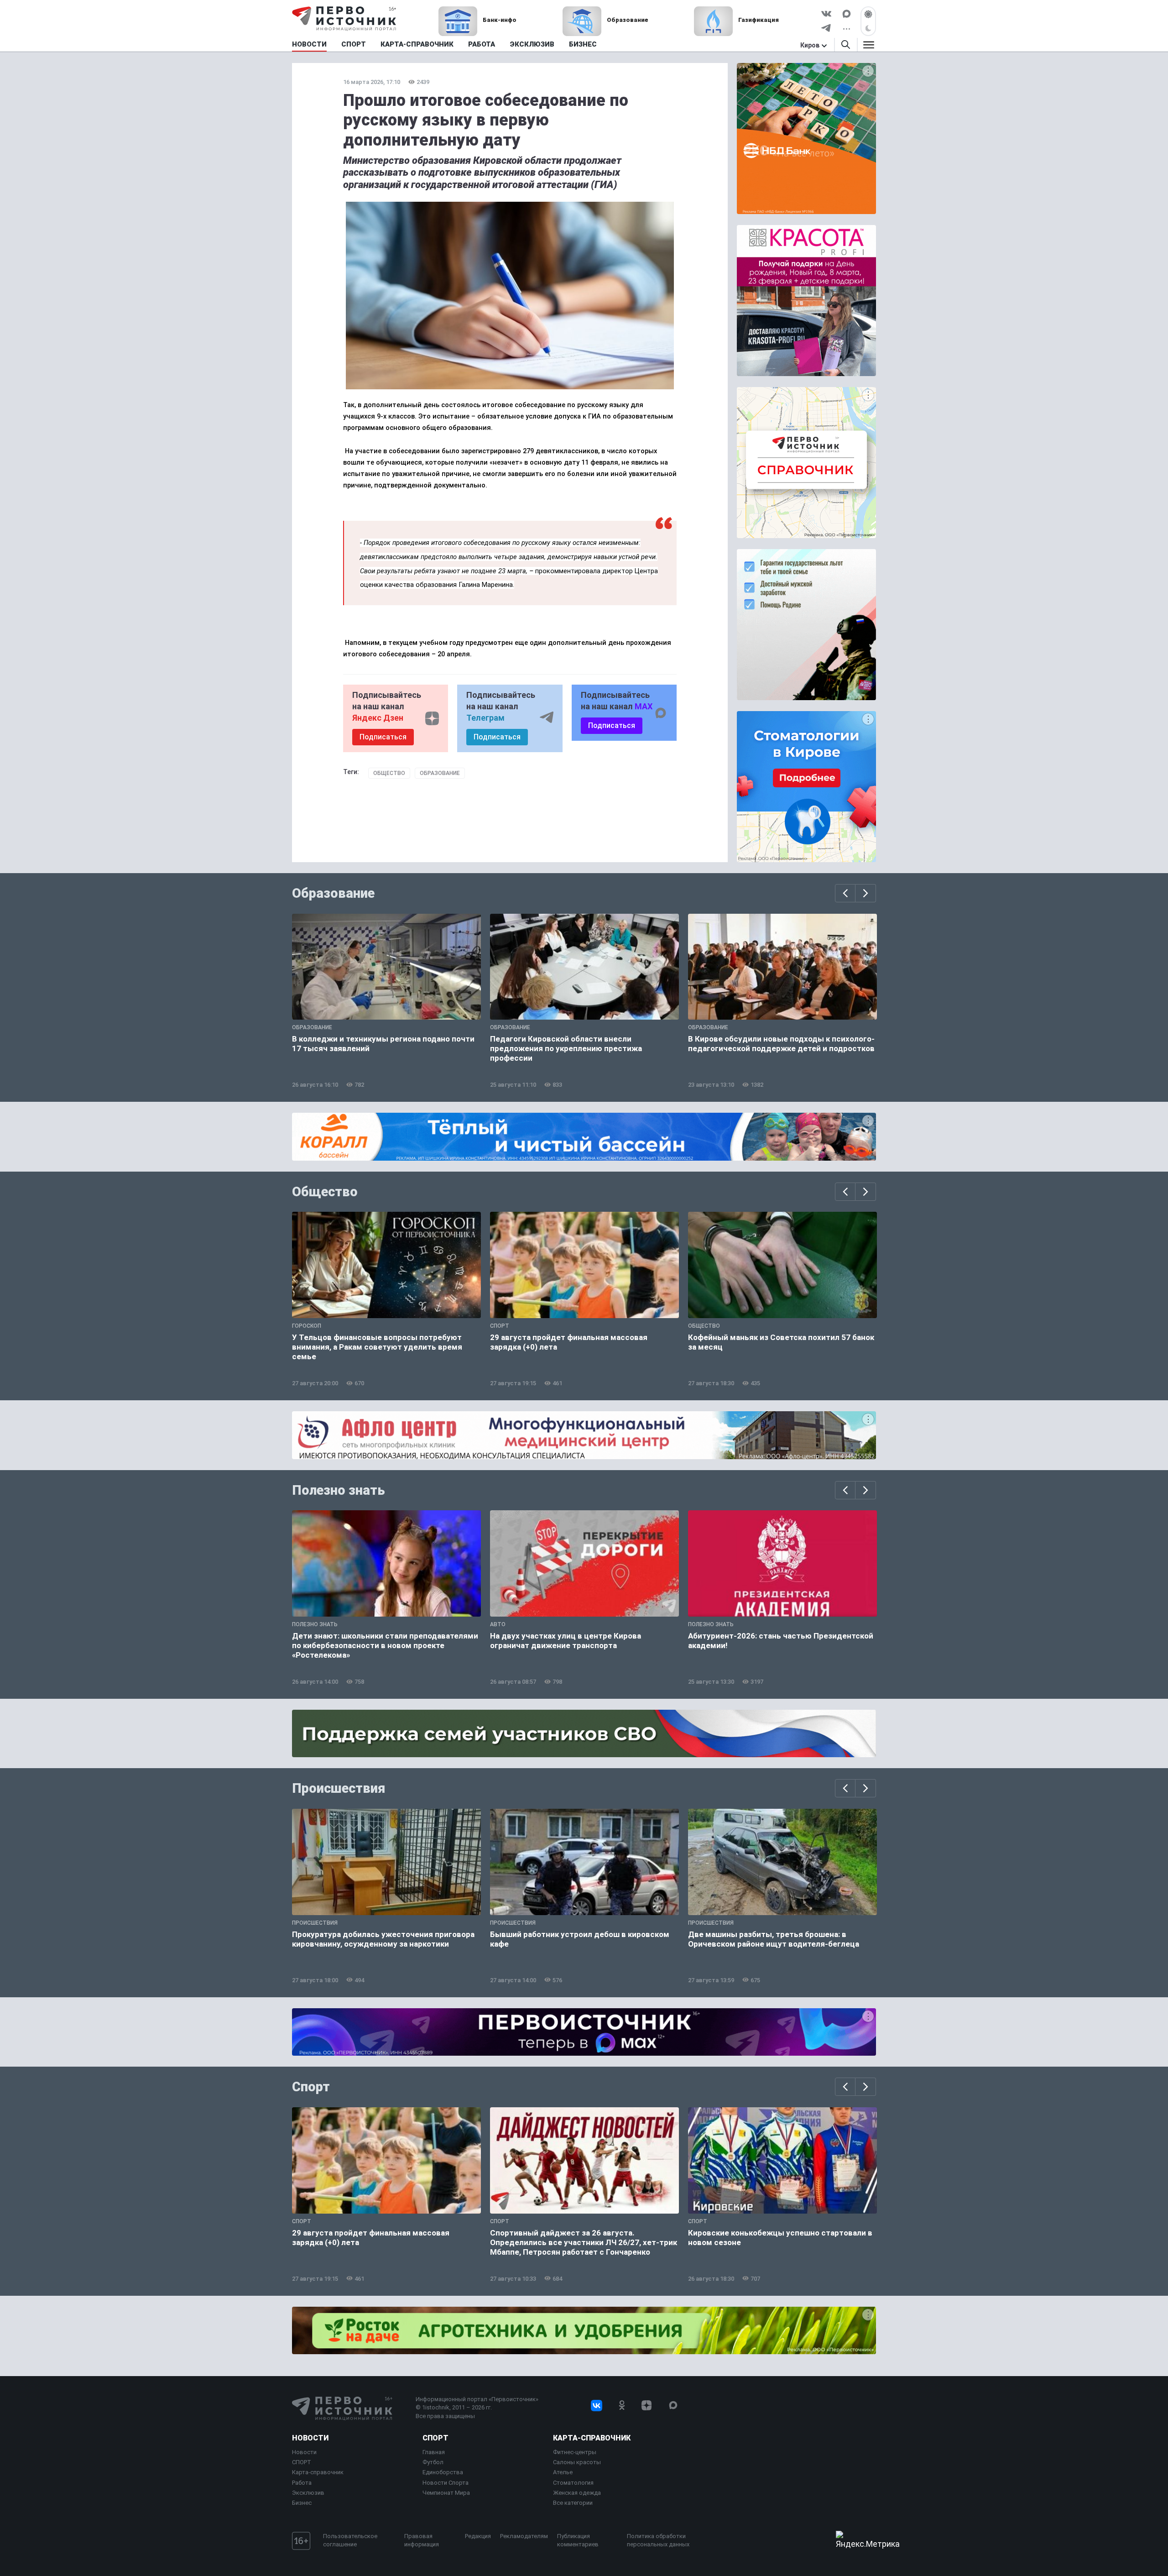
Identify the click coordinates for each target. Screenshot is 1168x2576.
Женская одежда (577, 2493)
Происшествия (339, 1788)
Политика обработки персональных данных (658, 2540)
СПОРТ (302, 2462)
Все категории (573, 2503)
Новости (310, 2438)
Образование (440, 773)
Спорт (311, 2087)
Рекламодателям (524, 2536)
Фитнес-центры (575, 2452)
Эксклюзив (308, 2493)
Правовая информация (422, 2540)
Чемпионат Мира (446, 2493)
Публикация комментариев (578, 2540)
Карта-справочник (318, 2472)
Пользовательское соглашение (350, 2540)
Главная (434, 2452)
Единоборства (443, 2472)
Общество (389, 773)
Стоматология (573, 2483)
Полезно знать (339, 1490)
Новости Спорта (446, 2483)
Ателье (563, 2472)
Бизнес (302, 2503)
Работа (302, 2483)
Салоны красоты (577, 2462)
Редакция (478, 2536)
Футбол (433, 2462)
